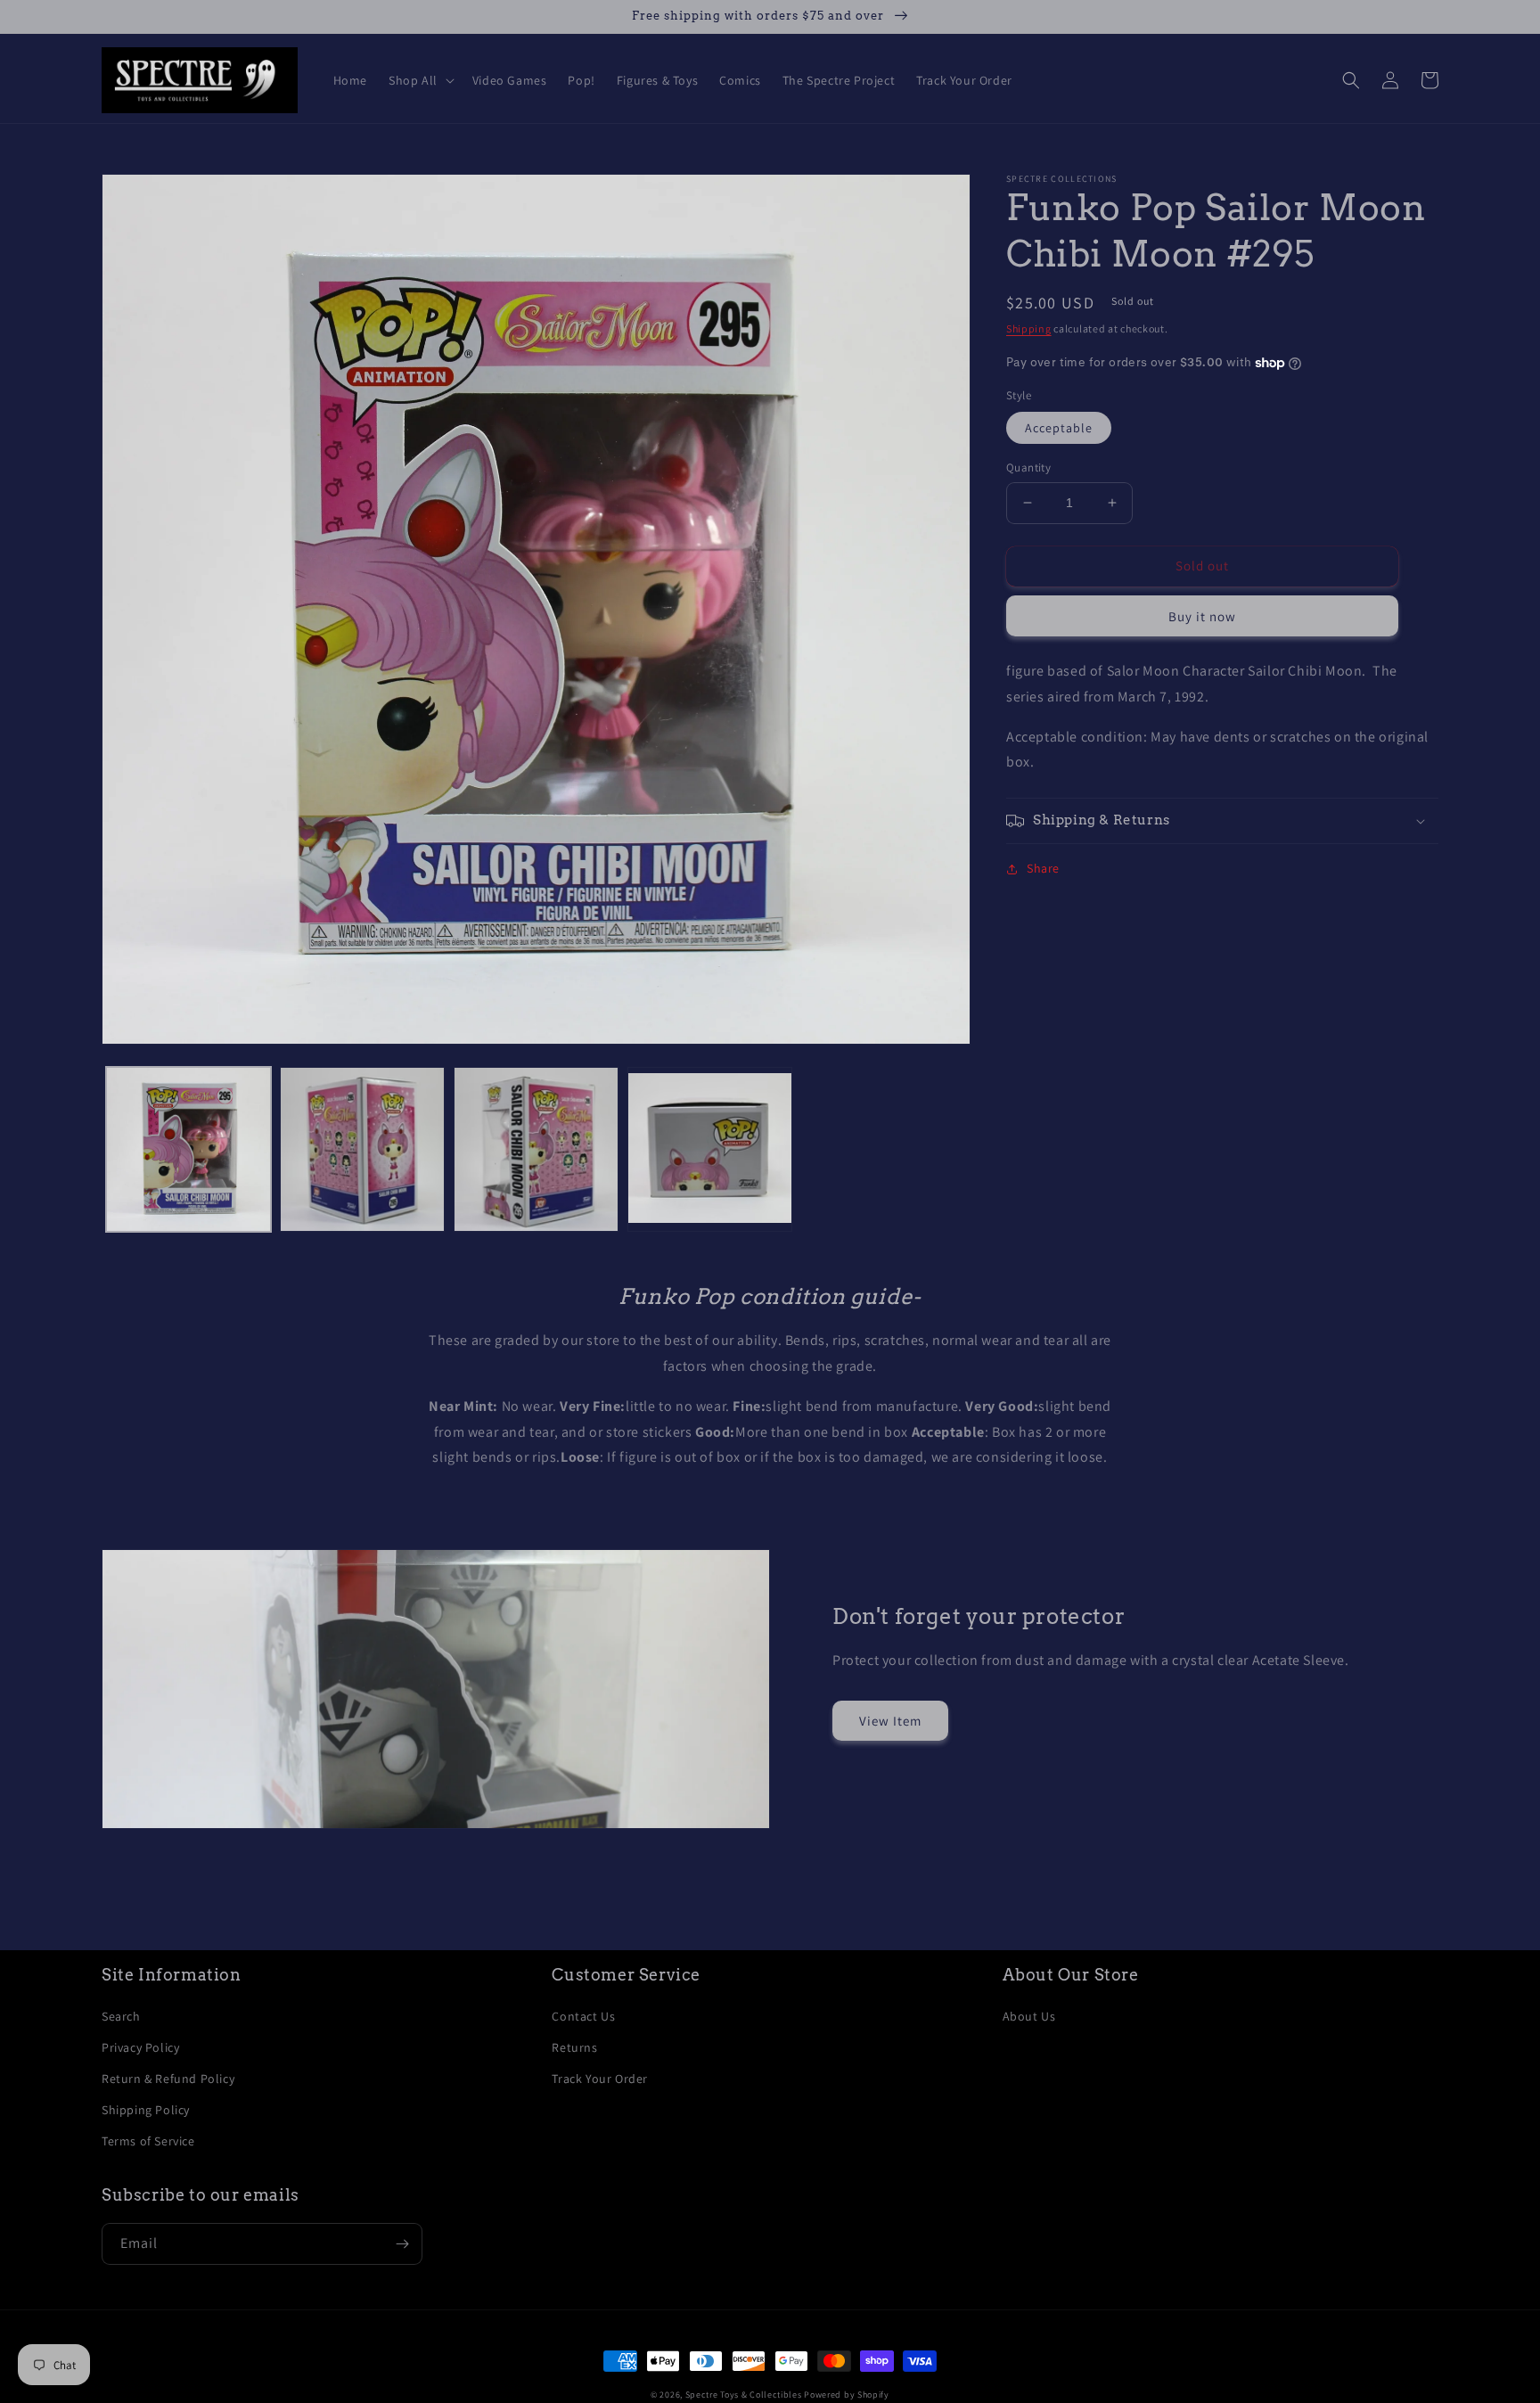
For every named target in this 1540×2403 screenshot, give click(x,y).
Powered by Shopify (847, 2395)
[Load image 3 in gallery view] (536, 1149)
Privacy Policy (140, 2047)
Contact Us (583, 2016)
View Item (890, 1721)
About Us (1029, 2016)
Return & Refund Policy (168, 2079)
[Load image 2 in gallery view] (362, 1149)
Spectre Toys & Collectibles (744, 2395)
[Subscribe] (402, 2244)
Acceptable (1059, 428)
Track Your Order (600, 2079)
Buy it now (1202, 616)
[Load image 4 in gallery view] (710, 1149)
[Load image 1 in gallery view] (188, 1149)
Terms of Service (148, 2141)
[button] (420, 80)
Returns (574, 2047)
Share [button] (1043, 868)
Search (121, 2016)
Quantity (1028, 467)
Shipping (1029, 328)
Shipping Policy (146, 2110)
